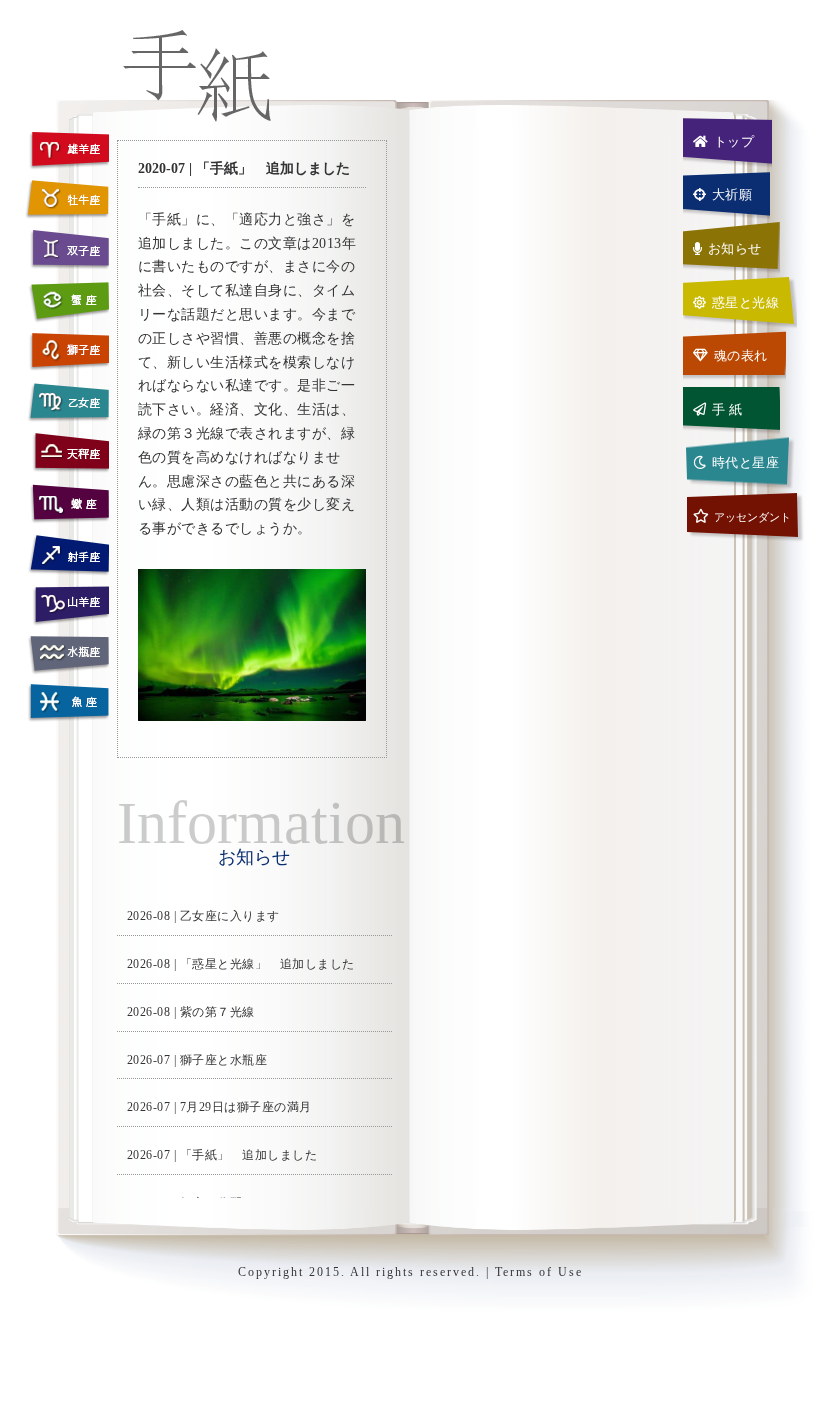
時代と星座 (746, 462)
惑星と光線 (746, 302)
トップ (734, 141)
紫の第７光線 (217, 1012)
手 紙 (727, 409)
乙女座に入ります (230, 916)
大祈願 (732, 194)
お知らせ (735, 248)
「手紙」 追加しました (249, 1155)
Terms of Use (539, 1272)
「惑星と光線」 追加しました (267, 964)
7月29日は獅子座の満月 (246, 1107)
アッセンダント (752, 517)
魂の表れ (741, 355)
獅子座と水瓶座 (224, 1060)
